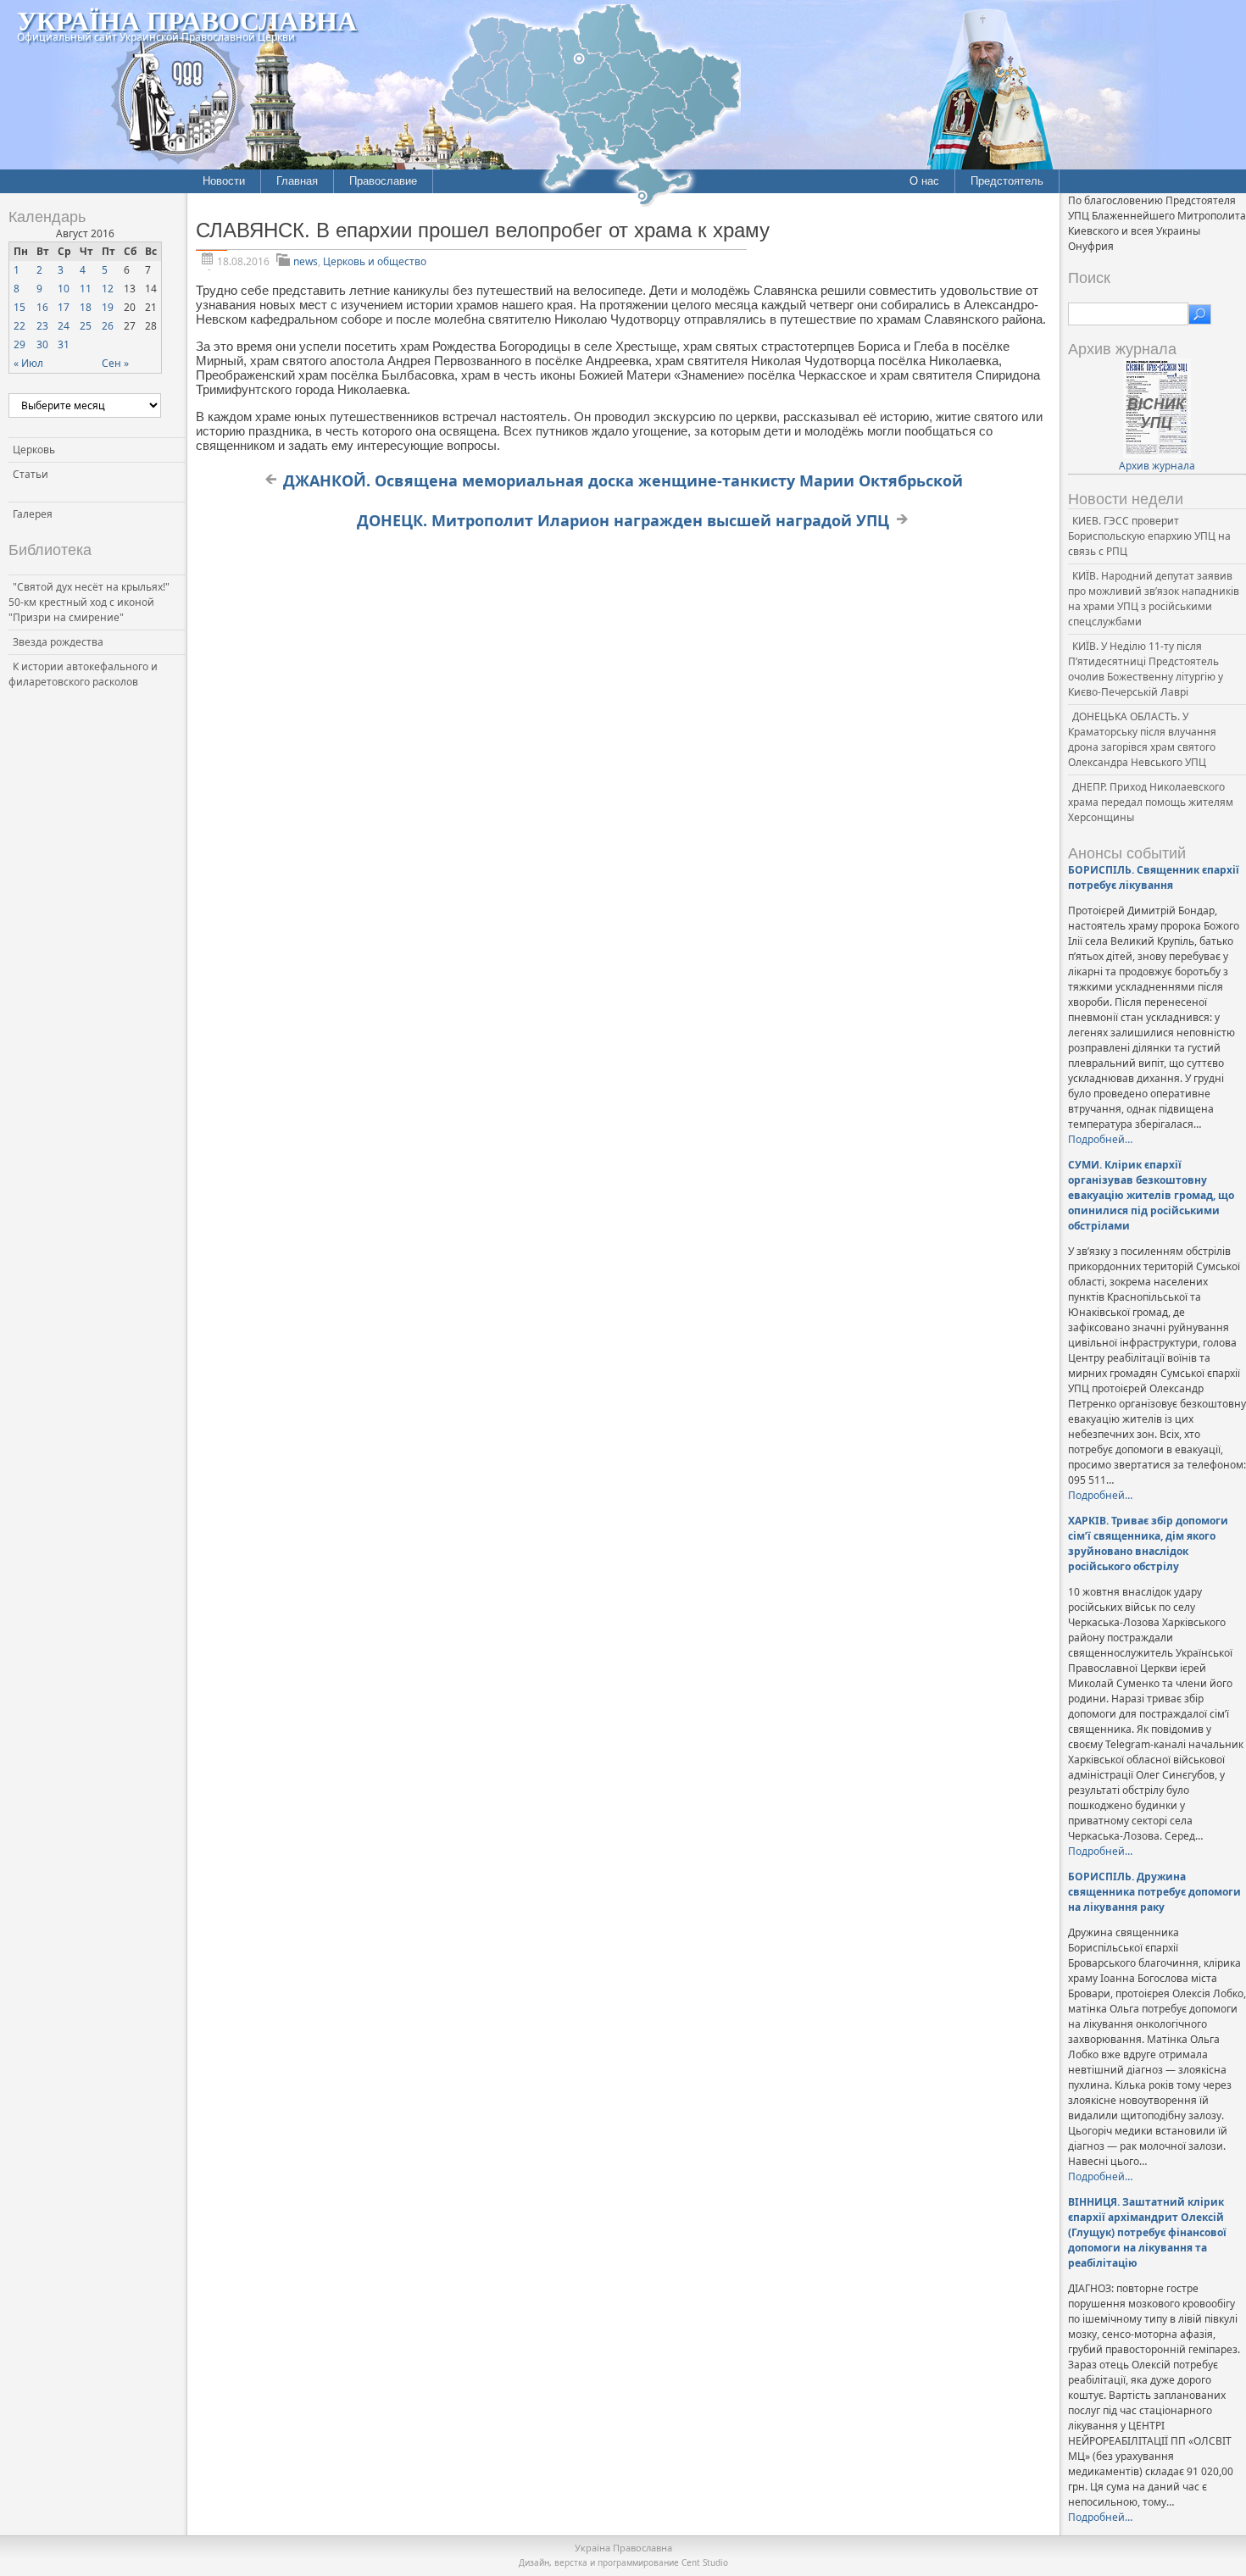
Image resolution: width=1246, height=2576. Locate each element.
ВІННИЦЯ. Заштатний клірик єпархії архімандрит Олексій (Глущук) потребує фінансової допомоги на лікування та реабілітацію (1147, 2232)
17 (64, 307)
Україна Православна (187, 20)
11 (86, 289)
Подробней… (1100, 1139)
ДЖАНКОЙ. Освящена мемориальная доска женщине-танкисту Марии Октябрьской (623, 480)
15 (19, 307)
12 (108, 289)
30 (42, 344)
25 (86, 326)
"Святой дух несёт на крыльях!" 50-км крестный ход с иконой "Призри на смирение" (89, 602)
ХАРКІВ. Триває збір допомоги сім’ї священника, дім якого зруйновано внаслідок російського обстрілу (1148, 1543)
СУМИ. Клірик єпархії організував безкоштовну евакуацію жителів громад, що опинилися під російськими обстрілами (1151, 1195)
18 (86, 307)
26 (108, 326)
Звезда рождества (58, 642)
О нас (924, 181)
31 (64, 344)
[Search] (1200, 314)
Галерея (33, 514)
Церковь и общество (375, 261)
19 (108, 307)
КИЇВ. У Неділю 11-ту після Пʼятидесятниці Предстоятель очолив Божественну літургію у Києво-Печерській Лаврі (1146, 669)
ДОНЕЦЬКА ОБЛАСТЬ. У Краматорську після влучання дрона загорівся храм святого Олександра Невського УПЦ (1142, 739)
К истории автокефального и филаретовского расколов (83, 674)
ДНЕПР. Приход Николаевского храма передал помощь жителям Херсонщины (1151, 802)
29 (19, 344)
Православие (383, 181)
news (306, 261)
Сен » (115, 363)
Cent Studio (705, 2562)
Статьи (31, 474)
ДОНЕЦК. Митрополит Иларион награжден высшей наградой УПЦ (623, 520)
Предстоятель (1007, 181)
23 (42, 326)
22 (19, 326)
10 (64, 289)
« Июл (28, 363)
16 (42, 307)
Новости (224, 181)
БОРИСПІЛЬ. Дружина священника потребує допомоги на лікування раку (1154, 1892)
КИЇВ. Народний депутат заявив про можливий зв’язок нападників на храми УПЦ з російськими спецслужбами (1154, 599)
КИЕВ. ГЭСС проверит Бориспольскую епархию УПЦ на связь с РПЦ (1149, 536)
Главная (297, 181)
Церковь (34, 450)
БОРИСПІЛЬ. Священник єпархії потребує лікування (1154, 877)
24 (64, 326)
